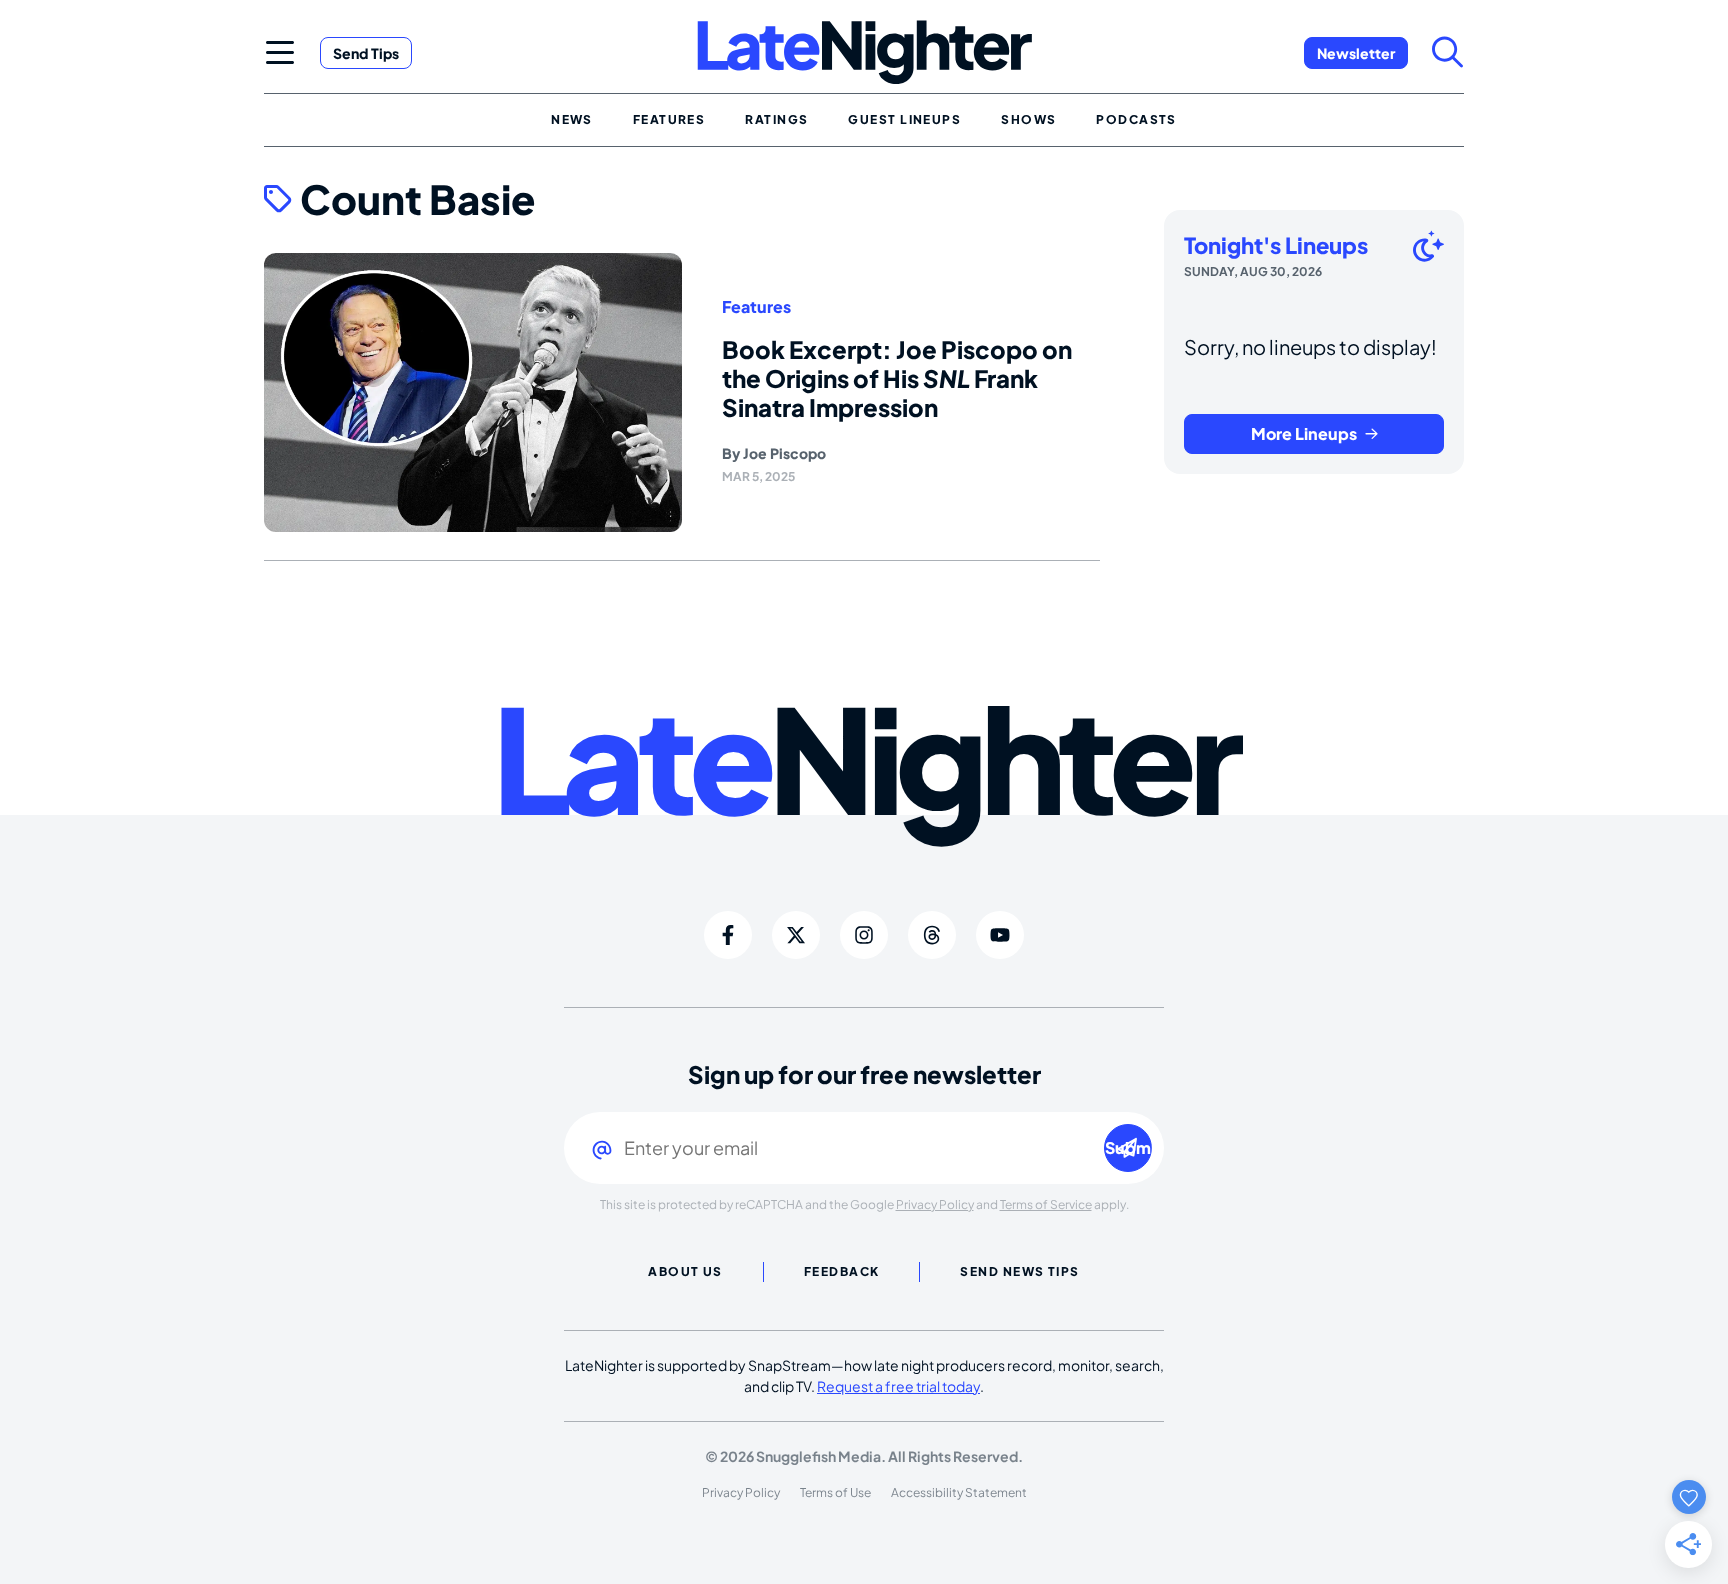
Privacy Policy (935, 1204)
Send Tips (366, 53)
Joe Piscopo (784, 453)
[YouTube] (1000, 935)
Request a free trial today (898, 1386)
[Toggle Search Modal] (1448, 52)
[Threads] (932, 935)
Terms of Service (1046, 1204)
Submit (1128, 1147)
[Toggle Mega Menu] (280, 52)
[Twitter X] (796, 935)
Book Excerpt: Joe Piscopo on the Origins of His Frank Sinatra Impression (897, 378)
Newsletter (1356, 53)
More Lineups (1304, 433)
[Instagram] (864, 935)
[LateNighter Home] (864, 52)
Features (756, 307)
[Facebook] (728, 935)
